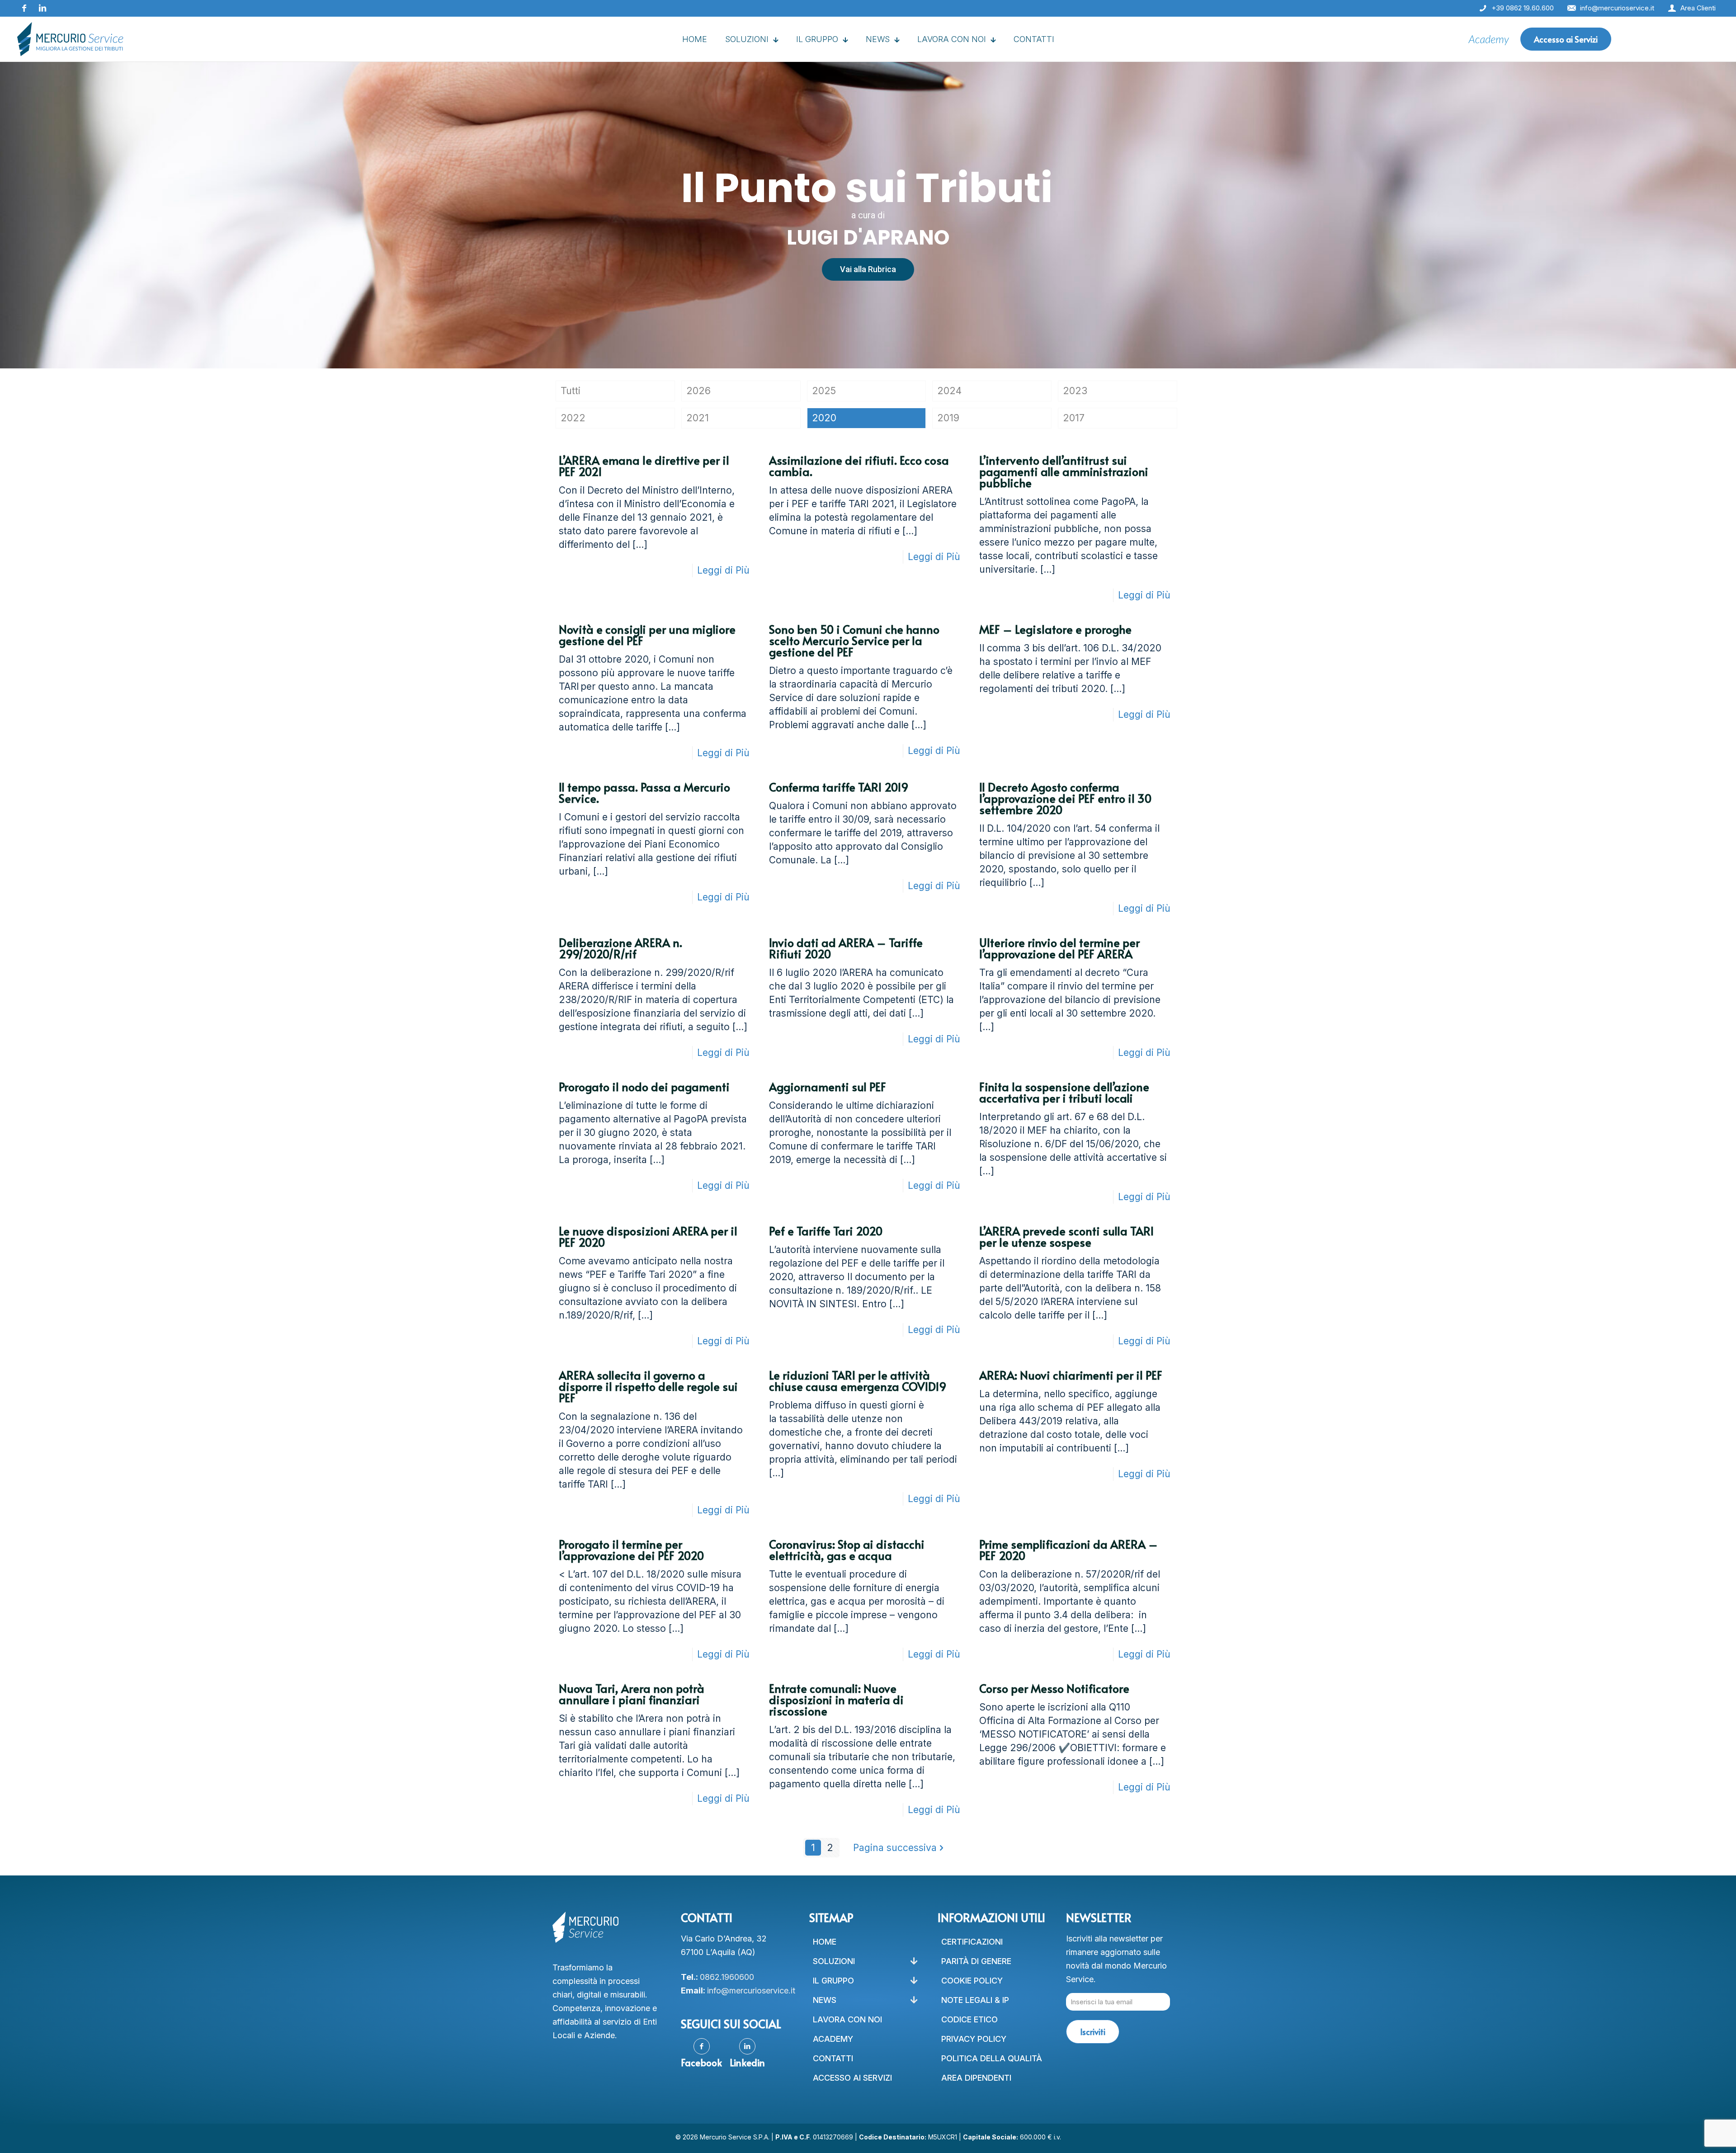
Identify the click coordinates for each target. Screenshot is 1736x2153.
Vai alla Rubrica (868, 269)
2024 (949, 391)
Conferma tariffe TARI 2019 (839, 787)
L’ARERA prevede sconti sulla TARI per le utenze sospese (1066, 1236)
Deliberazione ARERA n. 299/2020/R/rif (620, 948)
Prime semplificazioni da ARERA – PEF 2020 (1068, 1550)
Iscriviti (1093, 2032)
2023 (1075, 391)
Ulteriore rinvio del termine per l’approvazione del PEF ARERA (1059, 948)
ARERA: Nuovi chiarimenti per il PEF (1071, 1375)
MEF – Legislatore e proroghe (1055, 629)
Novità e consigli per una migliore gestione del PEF (647, 635)
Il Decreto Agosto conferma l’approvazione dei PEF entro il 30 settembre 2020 (1065, 798)
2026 (698, 391)
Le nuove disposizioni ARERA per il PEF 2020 (648, 1236)
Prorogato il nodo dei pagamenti (644, 1086)
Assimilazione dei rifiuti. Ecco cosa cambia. (859, 466)
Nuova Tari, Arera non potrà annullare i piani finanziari (632, 1694)
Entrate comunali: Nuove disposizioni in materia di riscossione (836, 1699)
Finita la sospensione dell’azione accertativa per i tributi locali (1064, 1092)
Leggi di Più (723, 570)
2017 (1074, 418)
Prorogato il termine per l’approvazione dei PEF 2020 (631, 1550)
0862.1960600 (727, 1977)
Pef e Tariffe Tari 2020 (826, 1231)
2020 (824, 418)
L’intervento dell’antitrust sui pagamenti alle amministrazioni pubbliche (1064, 471)
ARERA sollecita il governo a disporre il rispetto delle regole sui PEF (648, 1386)
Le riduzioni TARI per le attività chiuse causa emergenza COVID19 (858, 1380)
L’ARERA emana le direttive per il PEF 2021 (644, 466)
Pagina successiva (895, 1848)
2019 (948, 418)
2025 (824, 391)
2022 (573, 418)
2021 (698, 418)
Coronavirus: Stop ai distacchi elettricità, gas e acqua (847, 1550)
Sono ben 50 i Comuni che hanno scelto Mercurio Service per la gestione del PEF (854, 640)
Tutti (571, 391)
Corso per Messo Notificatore (1054, 1688)
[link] (1489, 39)
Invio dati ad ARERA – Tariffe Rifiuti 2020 (846, 948)
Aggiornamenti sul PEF (828, 1086)
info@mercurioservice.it (751, 1990)
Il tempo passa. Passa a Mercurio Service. (644, 792)
